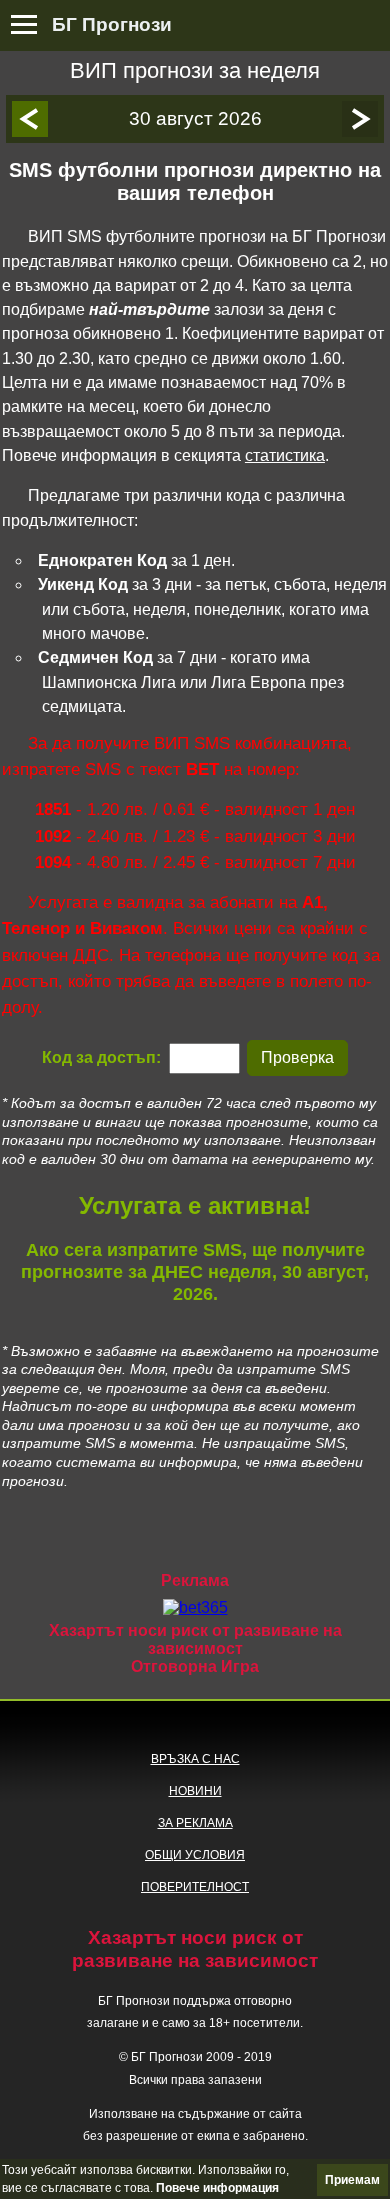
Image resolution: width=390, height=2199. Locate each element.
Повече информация (217, 2188)
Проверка (297, 1057)
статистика (285, 455)
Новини (195, 1791)
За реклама (195, 1823)
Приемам (352, 2180)
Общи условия (195, 1855)
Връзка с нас (195, 1759)
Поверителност (195, 1887)
